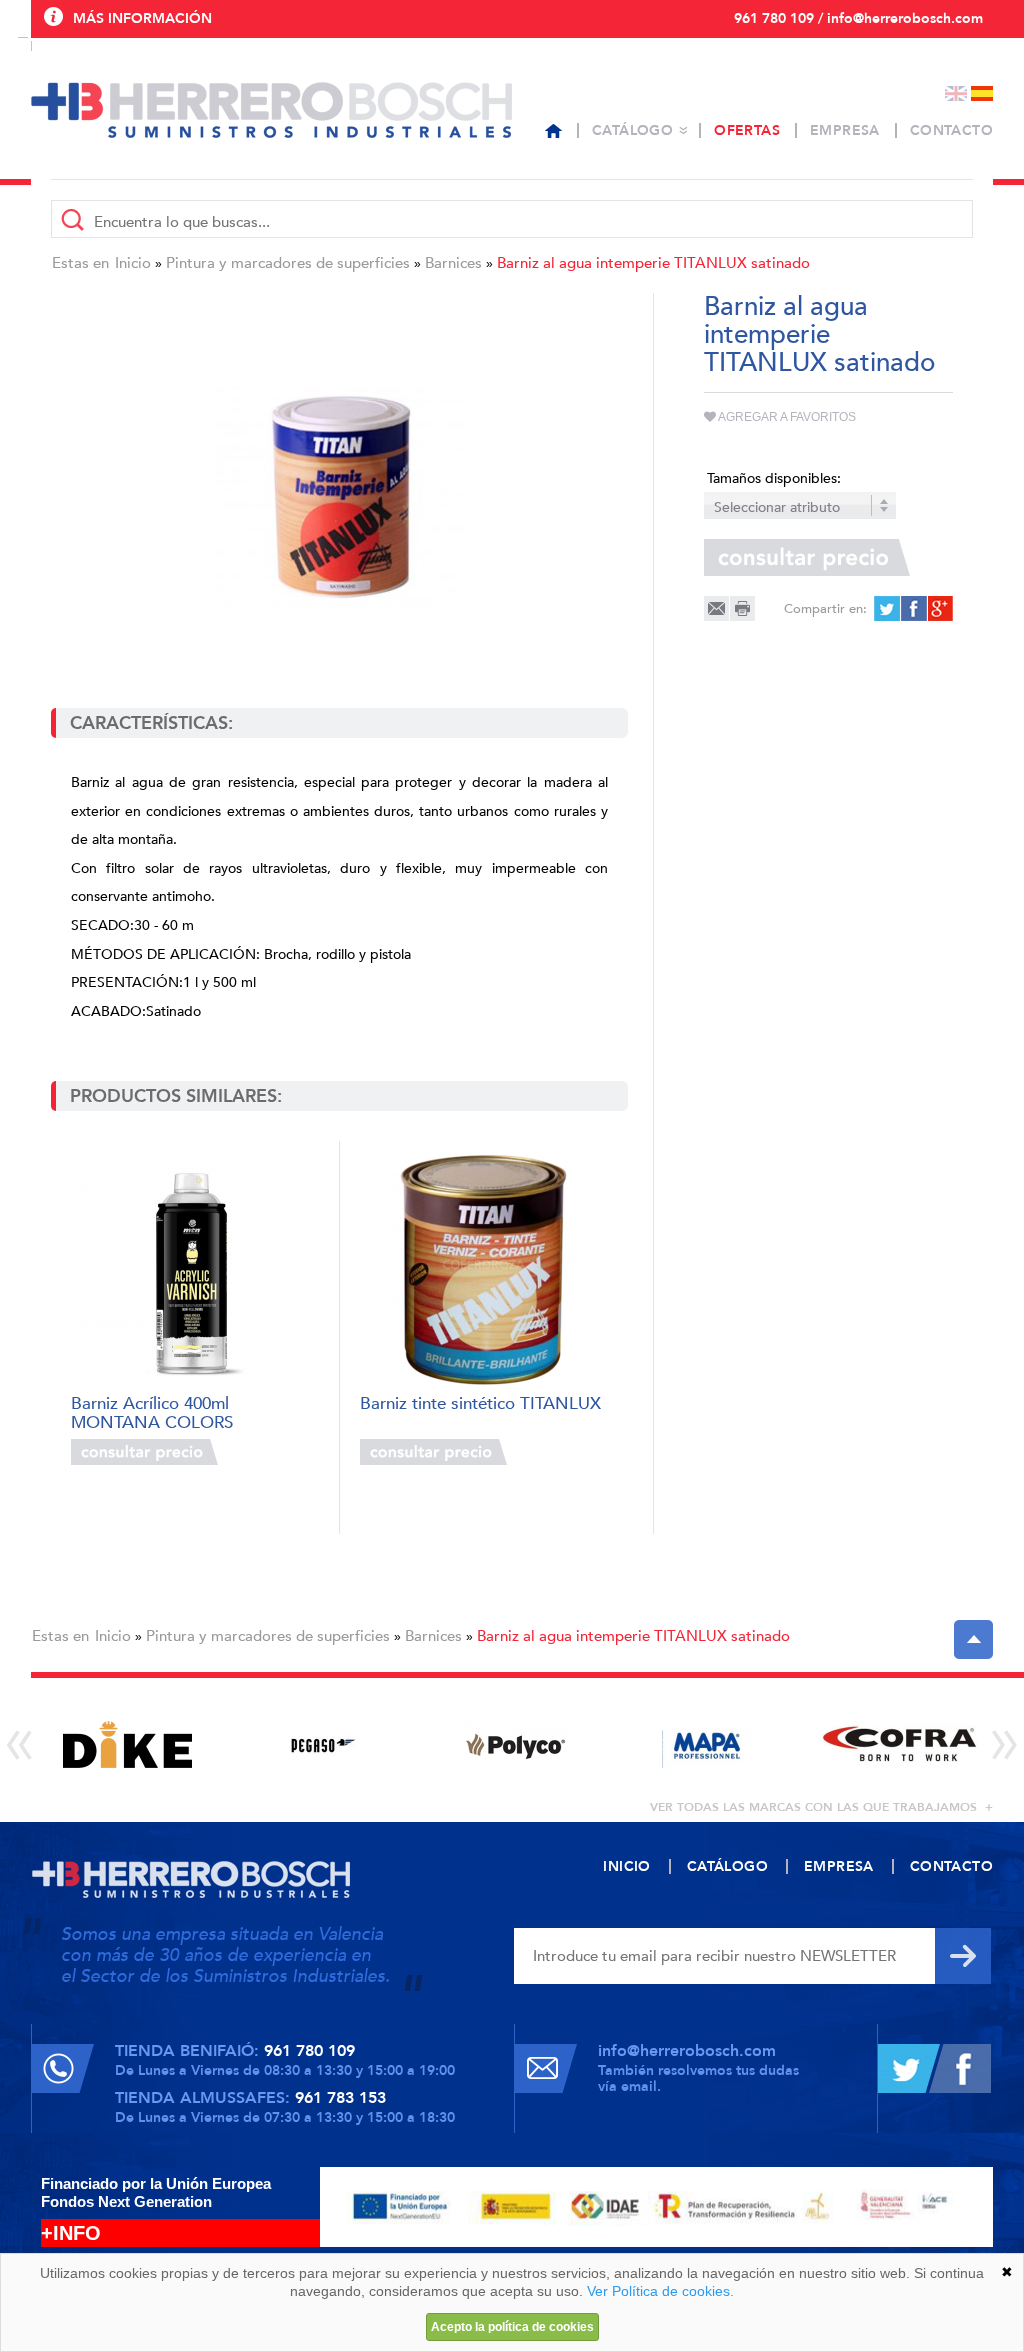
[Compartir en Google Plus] (938, 608)
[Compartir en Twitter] (886, 608)
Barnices (453, 263)
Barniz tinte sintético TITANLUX (480, 1404)
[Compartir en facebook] (912, 608)
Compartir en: (825, 609)
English (956, 93)
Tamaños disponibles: (774, 478)
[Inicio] (553, 131)
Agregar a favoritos (786, 417)
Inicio (133, 263)
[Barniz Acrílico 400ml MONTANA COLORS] (194, 1268)
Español (982, 93)
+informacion (271, 1452)
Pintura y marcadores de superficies (288, 263)
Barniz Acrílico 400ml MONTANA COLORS (152, 1411)
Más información (142, 18)
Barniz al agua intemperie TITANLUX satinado (653, 263)
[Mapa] (706, 1744)
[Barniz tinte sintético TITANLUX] (483, 1268)
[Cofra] (899, 1744)
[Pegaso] (320, 1744)
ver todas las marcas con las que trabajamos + (821, 1807)
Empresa (845, 130)
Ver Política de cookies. (660, 2291)
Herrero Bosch (271, 110)
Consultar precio (144, 1452)
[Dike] (127, 1744)
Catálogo (632, 130)
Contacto (951, 130)
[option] (127, 1744)
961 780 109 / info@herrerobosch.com (858, 18)
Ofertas (747, 130)
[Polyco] (513, 1744)
